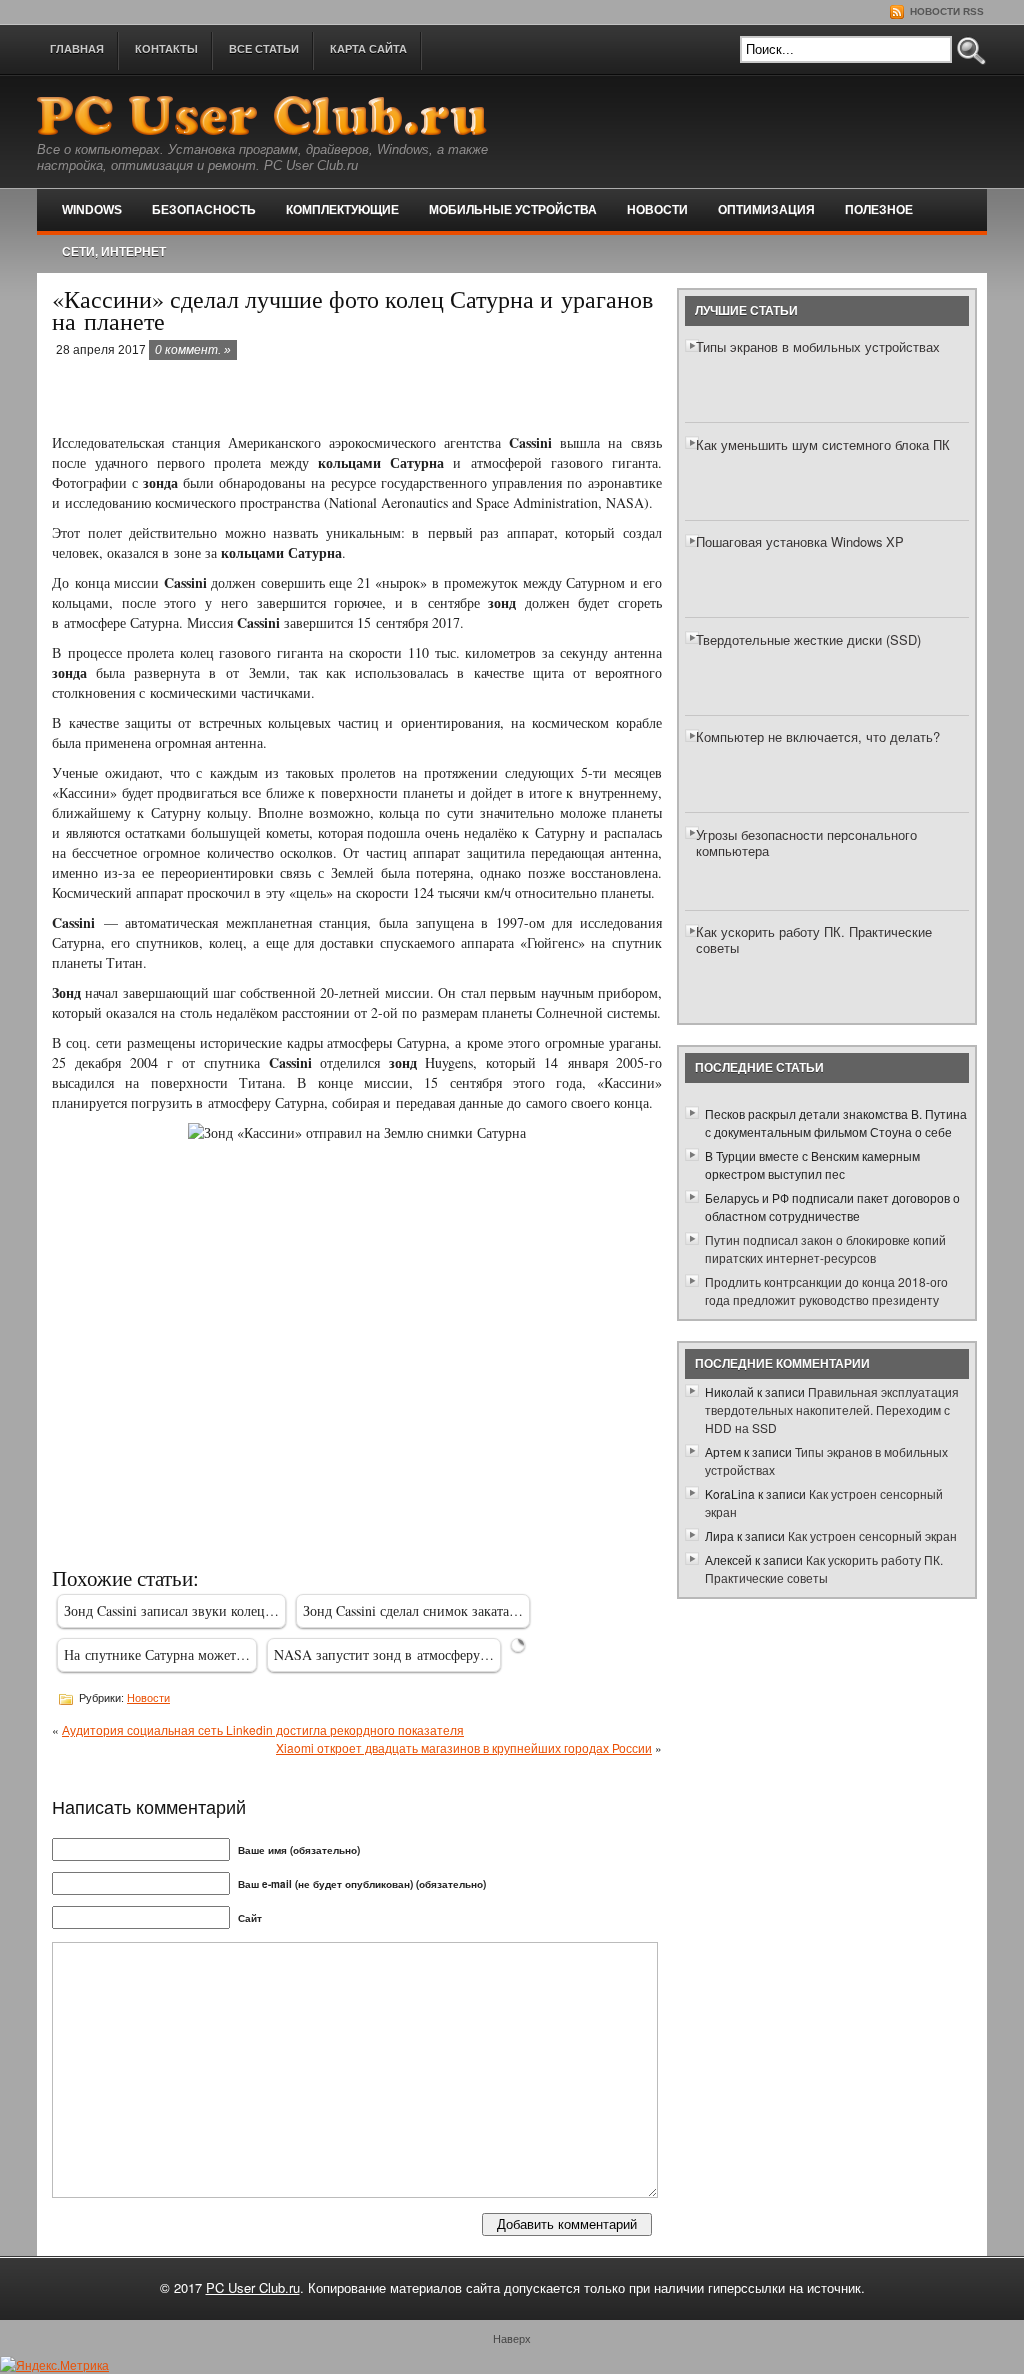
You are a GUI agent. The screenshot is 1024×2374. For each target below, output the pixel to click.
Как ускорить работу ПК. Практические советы (814, 939)
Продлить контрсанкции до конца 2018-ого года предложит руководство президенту (826, 1290)
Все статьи (264, 49)
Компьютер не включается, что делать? (818, 736)
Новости (657, 210)
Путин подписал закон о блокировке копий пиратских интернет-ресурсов (825, 1248)
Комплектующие (342, 210)
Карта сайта (368, 49)
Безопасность (204, 210)
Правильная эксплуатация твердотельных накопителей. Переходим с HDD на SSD (832, 1409)
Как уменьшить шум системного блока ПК (823, 444)
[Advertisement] (286, 398)
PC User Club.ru (253, 2287)
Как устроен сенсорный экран (872, 1535)
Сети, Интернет (114, 252)
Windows (92, 210)
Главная (77, 49)
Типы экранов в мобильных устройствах (818, 346)
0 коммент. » (193, 350)
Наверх (512, 2338)
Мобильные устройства (513, 210)
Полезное (879, 210)
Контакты (166, 49)
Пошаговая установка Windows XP (800, 541)
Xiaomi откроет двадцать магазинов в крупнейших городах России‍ (464, 1747)
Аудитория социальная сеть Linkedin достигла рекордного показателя (263, 1729)
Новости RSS (945, 11)
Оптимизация (766, 210)
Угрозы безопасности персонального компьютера (806, 842)
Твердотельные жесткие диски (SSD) (808, 639)
